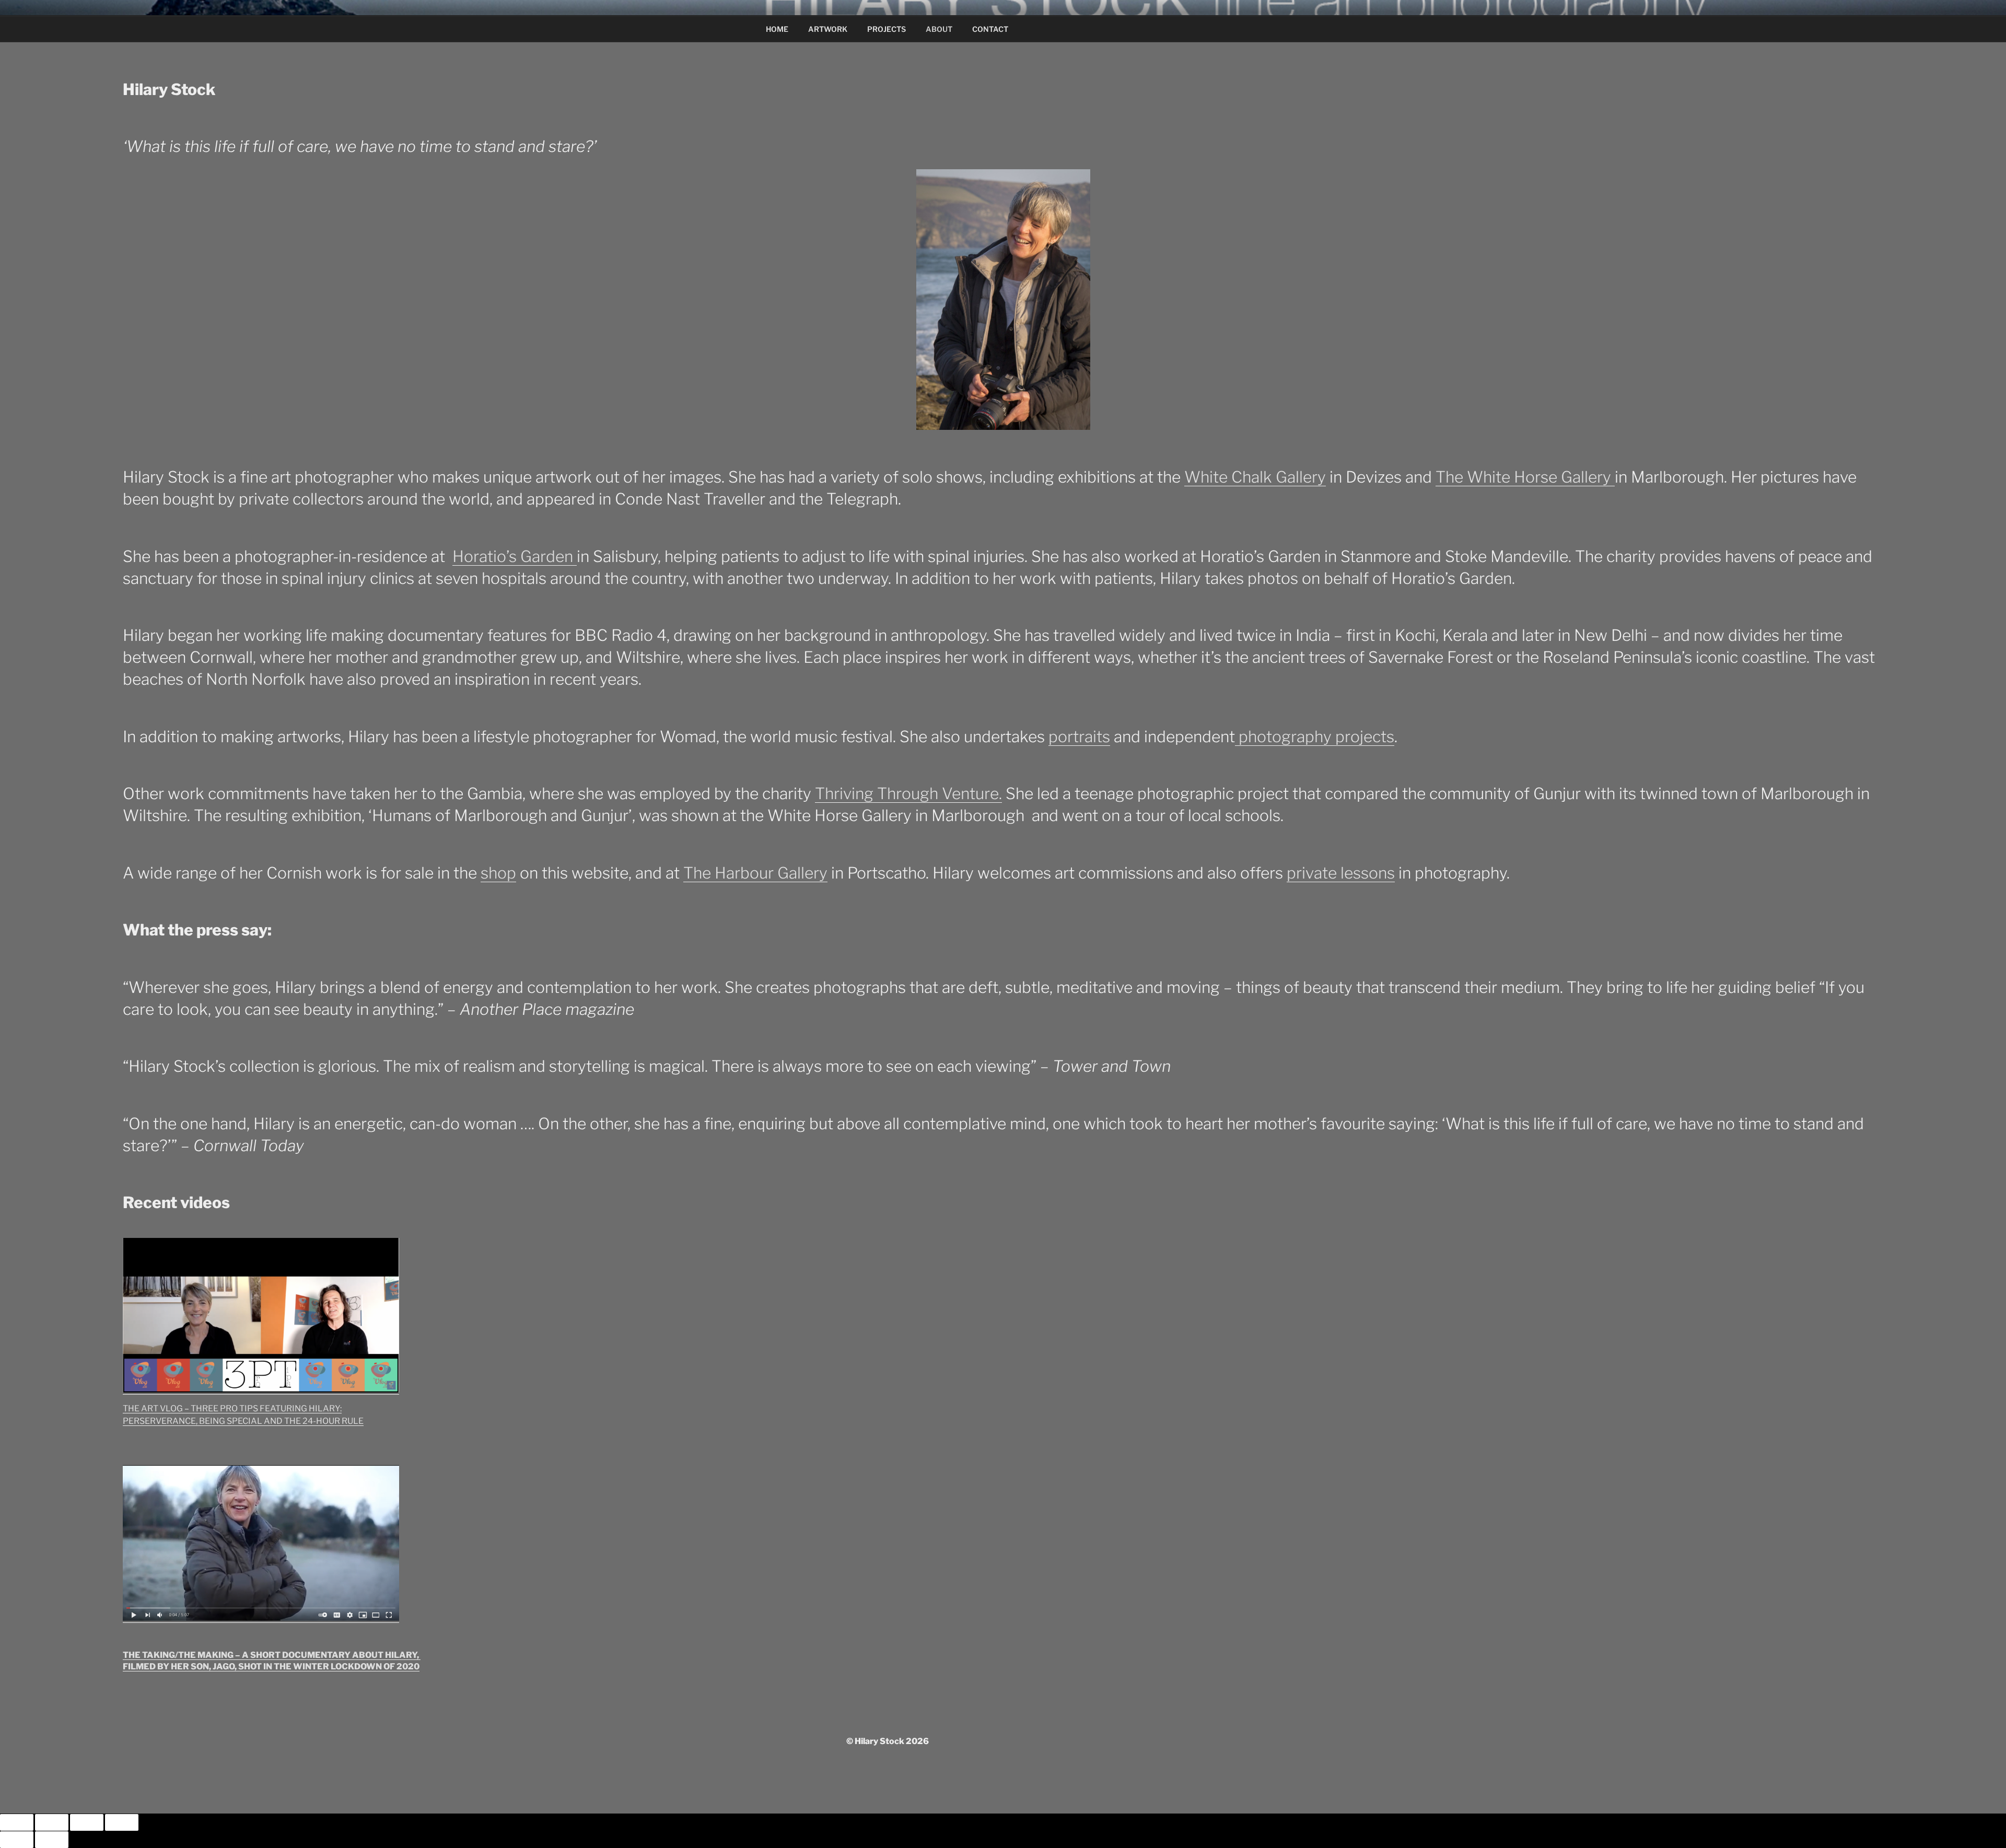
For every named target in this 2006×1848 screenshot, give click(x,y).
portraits (1079, 736)
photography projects (1315, 736)
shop (498, 873)
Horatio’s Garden (515, 556)
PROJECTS (887, 29)
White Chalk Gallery (1255, 477)
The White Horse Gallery (1525, 477)
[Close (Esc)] (122, 1822)
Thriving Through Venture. (908, 793)
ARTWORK (828, 29)
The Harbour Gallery (755, 873)
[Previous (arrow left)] (17, 1840)
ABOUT (939, 29)
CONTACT (990, 29)
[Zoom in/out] (17, 1822)
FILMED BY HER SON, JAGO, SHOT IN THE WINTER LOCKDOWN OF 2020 (271, 1666)
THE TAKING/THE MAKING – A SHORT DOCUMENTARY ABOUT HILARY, (272, 1655)
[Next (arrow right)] (52, 1840)
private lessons (1341, 873)
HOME (777, 29)
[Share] (87, 1822)
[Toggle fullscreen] (52, 1822)
